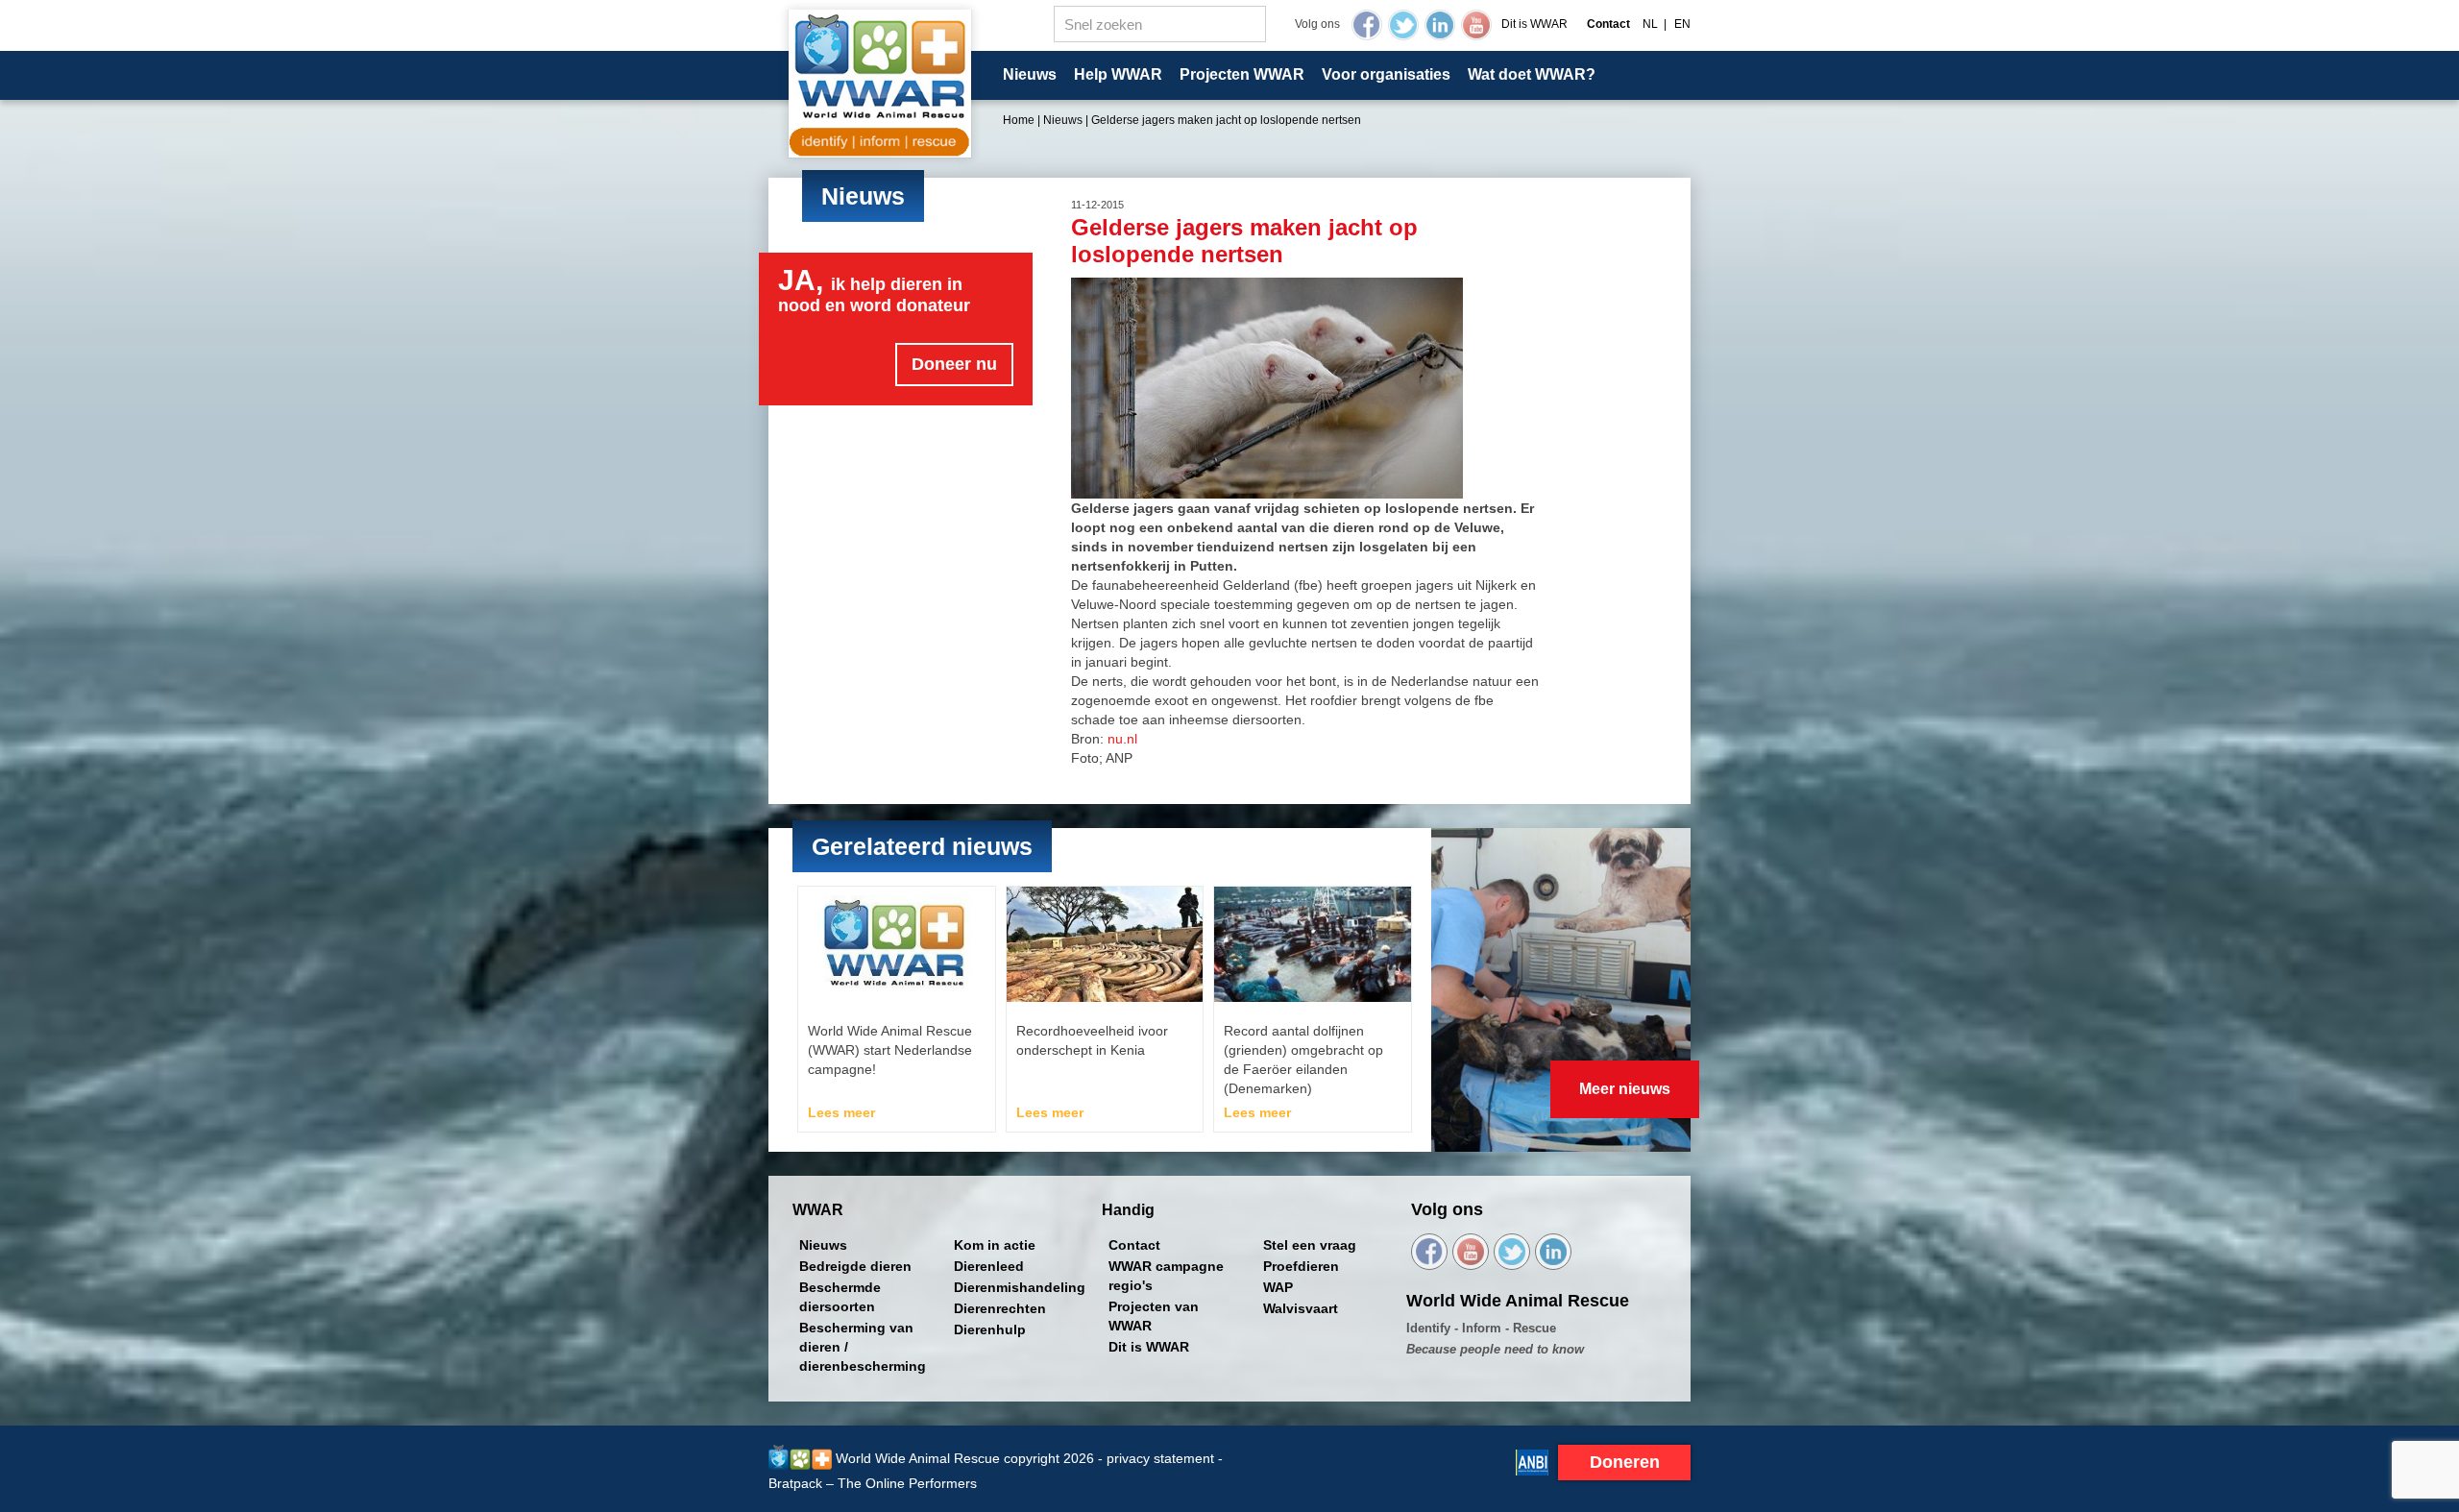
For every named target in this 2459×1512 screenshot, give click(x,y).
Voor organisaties (1386, 74)
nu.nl (1122, 739)
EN (1682, 24)
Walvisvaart (1301, 1308)
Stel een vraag (1310, 1245)
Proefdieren (1301, 1266)
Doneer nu (954, 364)
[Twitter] (1403, 25)
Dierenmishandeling (1020, 1287)
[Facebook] (1367, 25)
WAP (1278, 1287)
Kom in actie (995, 1245)
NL (1650, 24)
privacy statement (1160, 1458)
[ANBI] (1532, 1461)
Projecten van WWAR (1154, 1316)
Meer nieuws (1625, 1089)
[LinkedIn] (1440, 25)
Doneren (1625, 1462)
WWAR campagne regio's (1166, 1276)
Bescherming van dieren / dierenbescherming (863, 1347)
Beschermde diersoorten (840, 1297)
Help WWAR (1118, 74)
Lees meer (841, 1112)
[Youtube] (1476, 25)
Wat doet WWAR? (1532, 74)
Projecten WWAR (1242, 74)
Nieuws (1030, 74)
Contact (1134, 1245)
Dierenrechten (1000, 1308)
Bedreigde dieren (855, 1266)
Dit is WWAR (1534, 24)
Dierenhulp (990, 1329)
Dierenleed (989, 1266)
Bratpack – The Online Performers (873, 1483)
